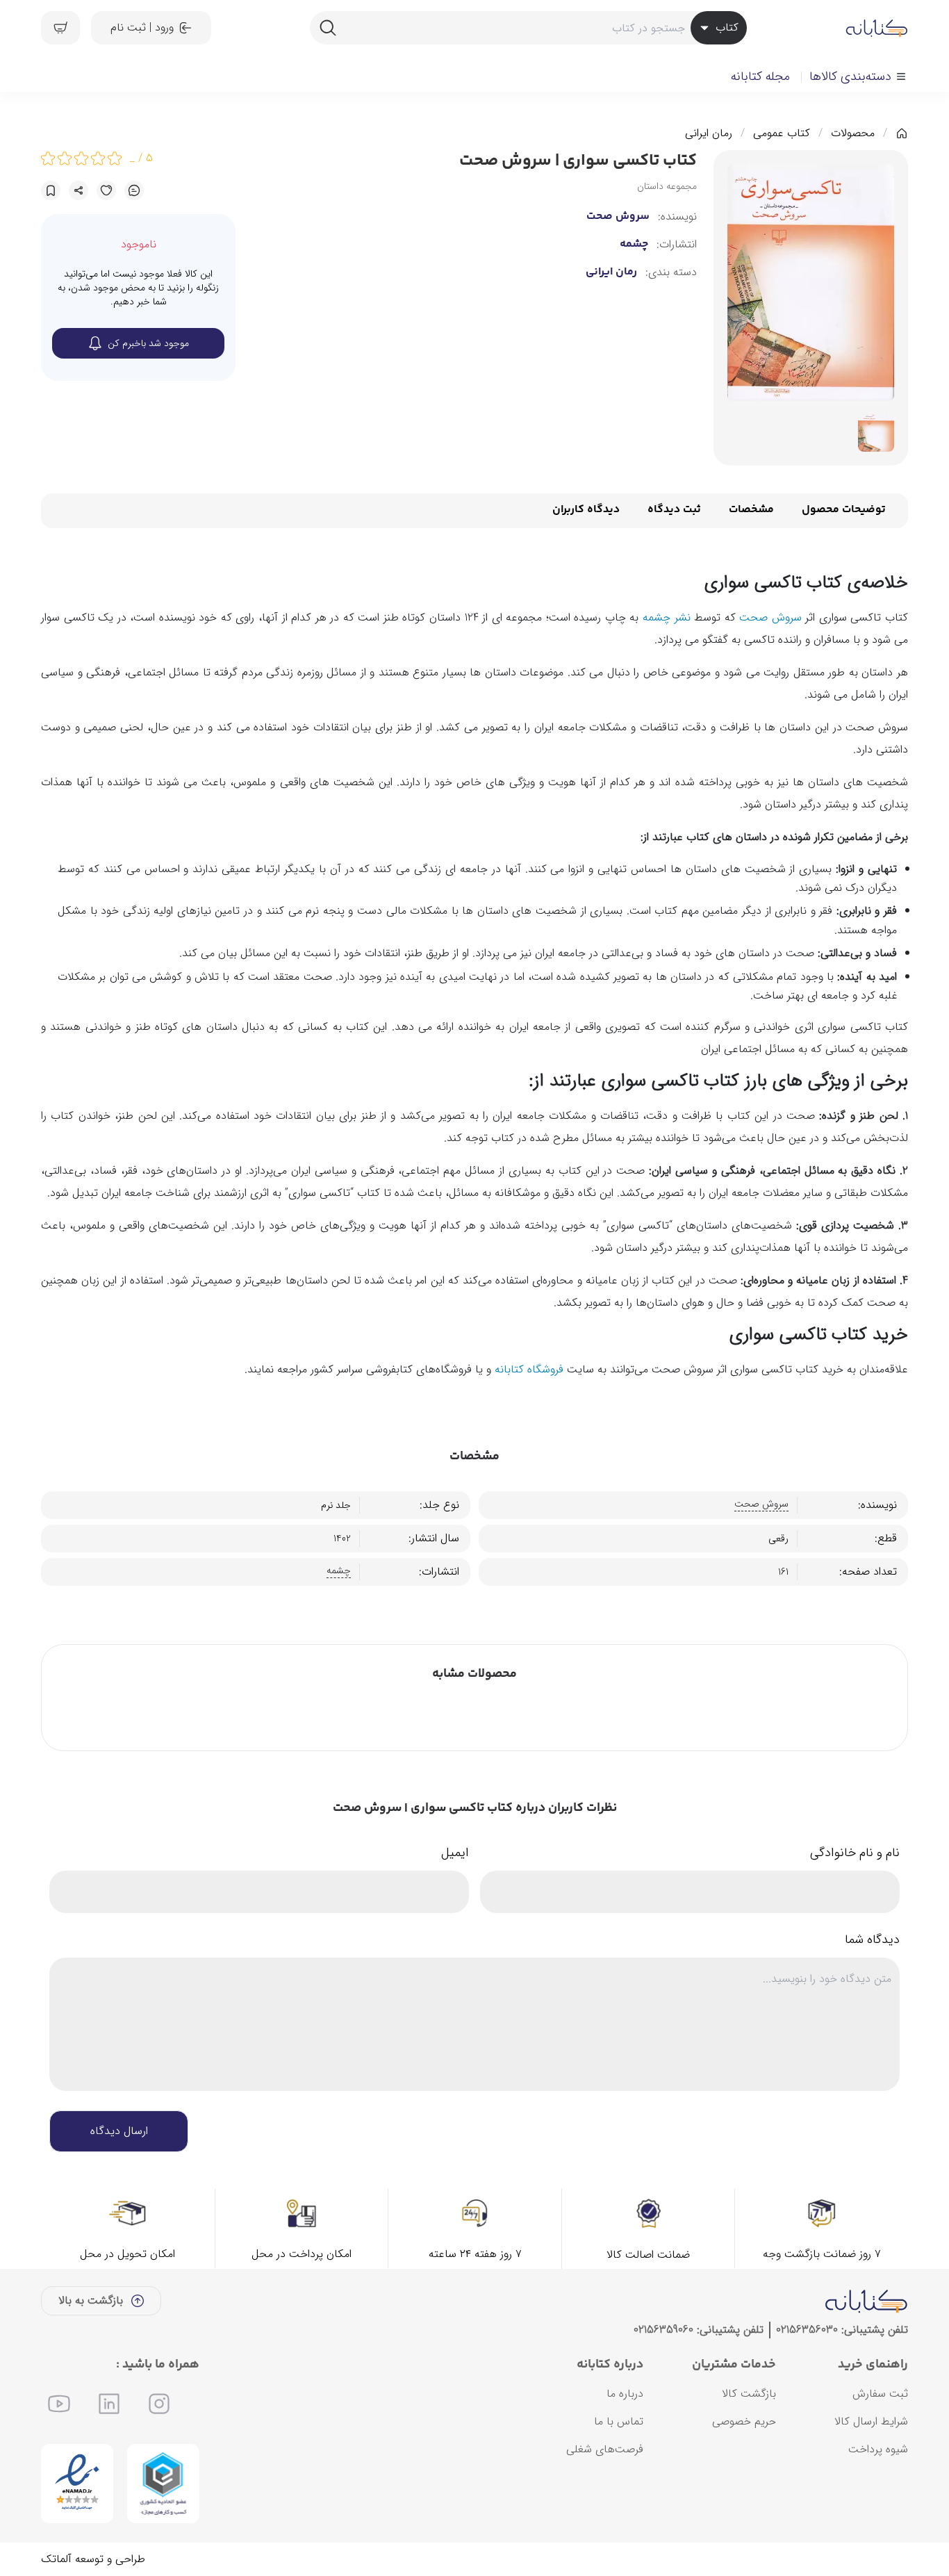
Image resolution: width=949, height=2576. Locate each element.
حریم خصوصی (744, 2421)
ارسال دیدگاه (119, 2131)
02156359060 (663, 2330)
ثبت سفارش (880, 2394)
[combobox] (528, 28)
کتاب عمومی (782, 133)
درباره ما (625, 2394)
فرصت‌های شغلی (605, 2449)
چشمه (634, 245)
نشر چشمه (667, 617)
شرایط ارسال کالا (871, 2421)
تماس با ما (619, 2421)
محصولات (853, 133)
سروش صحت (618, 217)
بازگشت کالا (749, 2394)
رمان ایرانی (709, 133)
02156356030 (807, 2330)
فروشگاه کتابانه (529, 1369)
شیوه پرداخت (878, 2449)
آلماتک (56, 2559)
